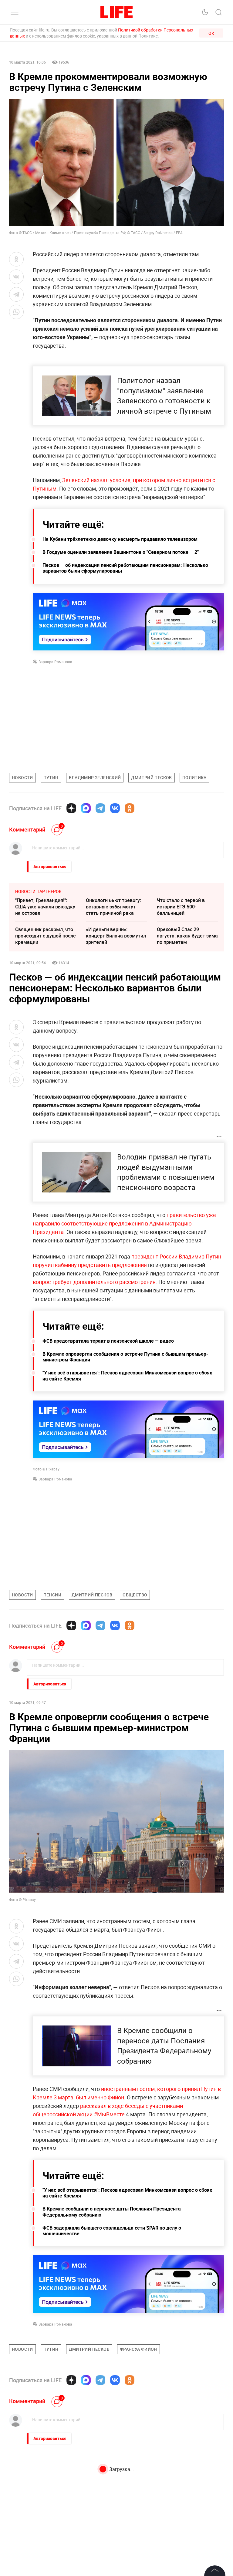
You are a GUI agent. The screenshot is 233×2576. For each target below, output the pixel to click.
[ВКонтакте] (115, 808)
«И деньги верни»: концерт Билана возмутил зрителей (116, 936)
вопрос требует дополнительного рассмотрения (94, 1282)
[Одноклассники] (130, 808)
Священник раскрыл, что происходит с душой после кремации (46, 936)
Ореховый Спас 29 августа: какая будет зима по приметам (187, 936)
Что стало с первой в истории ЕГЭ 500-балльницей (181, 907)
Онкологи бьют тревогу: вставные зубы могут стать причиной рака (113, 907)
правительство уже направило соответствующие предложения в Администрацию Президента (124, 1223)
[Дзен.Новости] (71, 808)
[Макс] (86, 808)
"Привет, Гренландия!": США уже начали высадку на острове (45, 907)
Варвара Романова (55, 662)
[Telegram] (100, 808)
